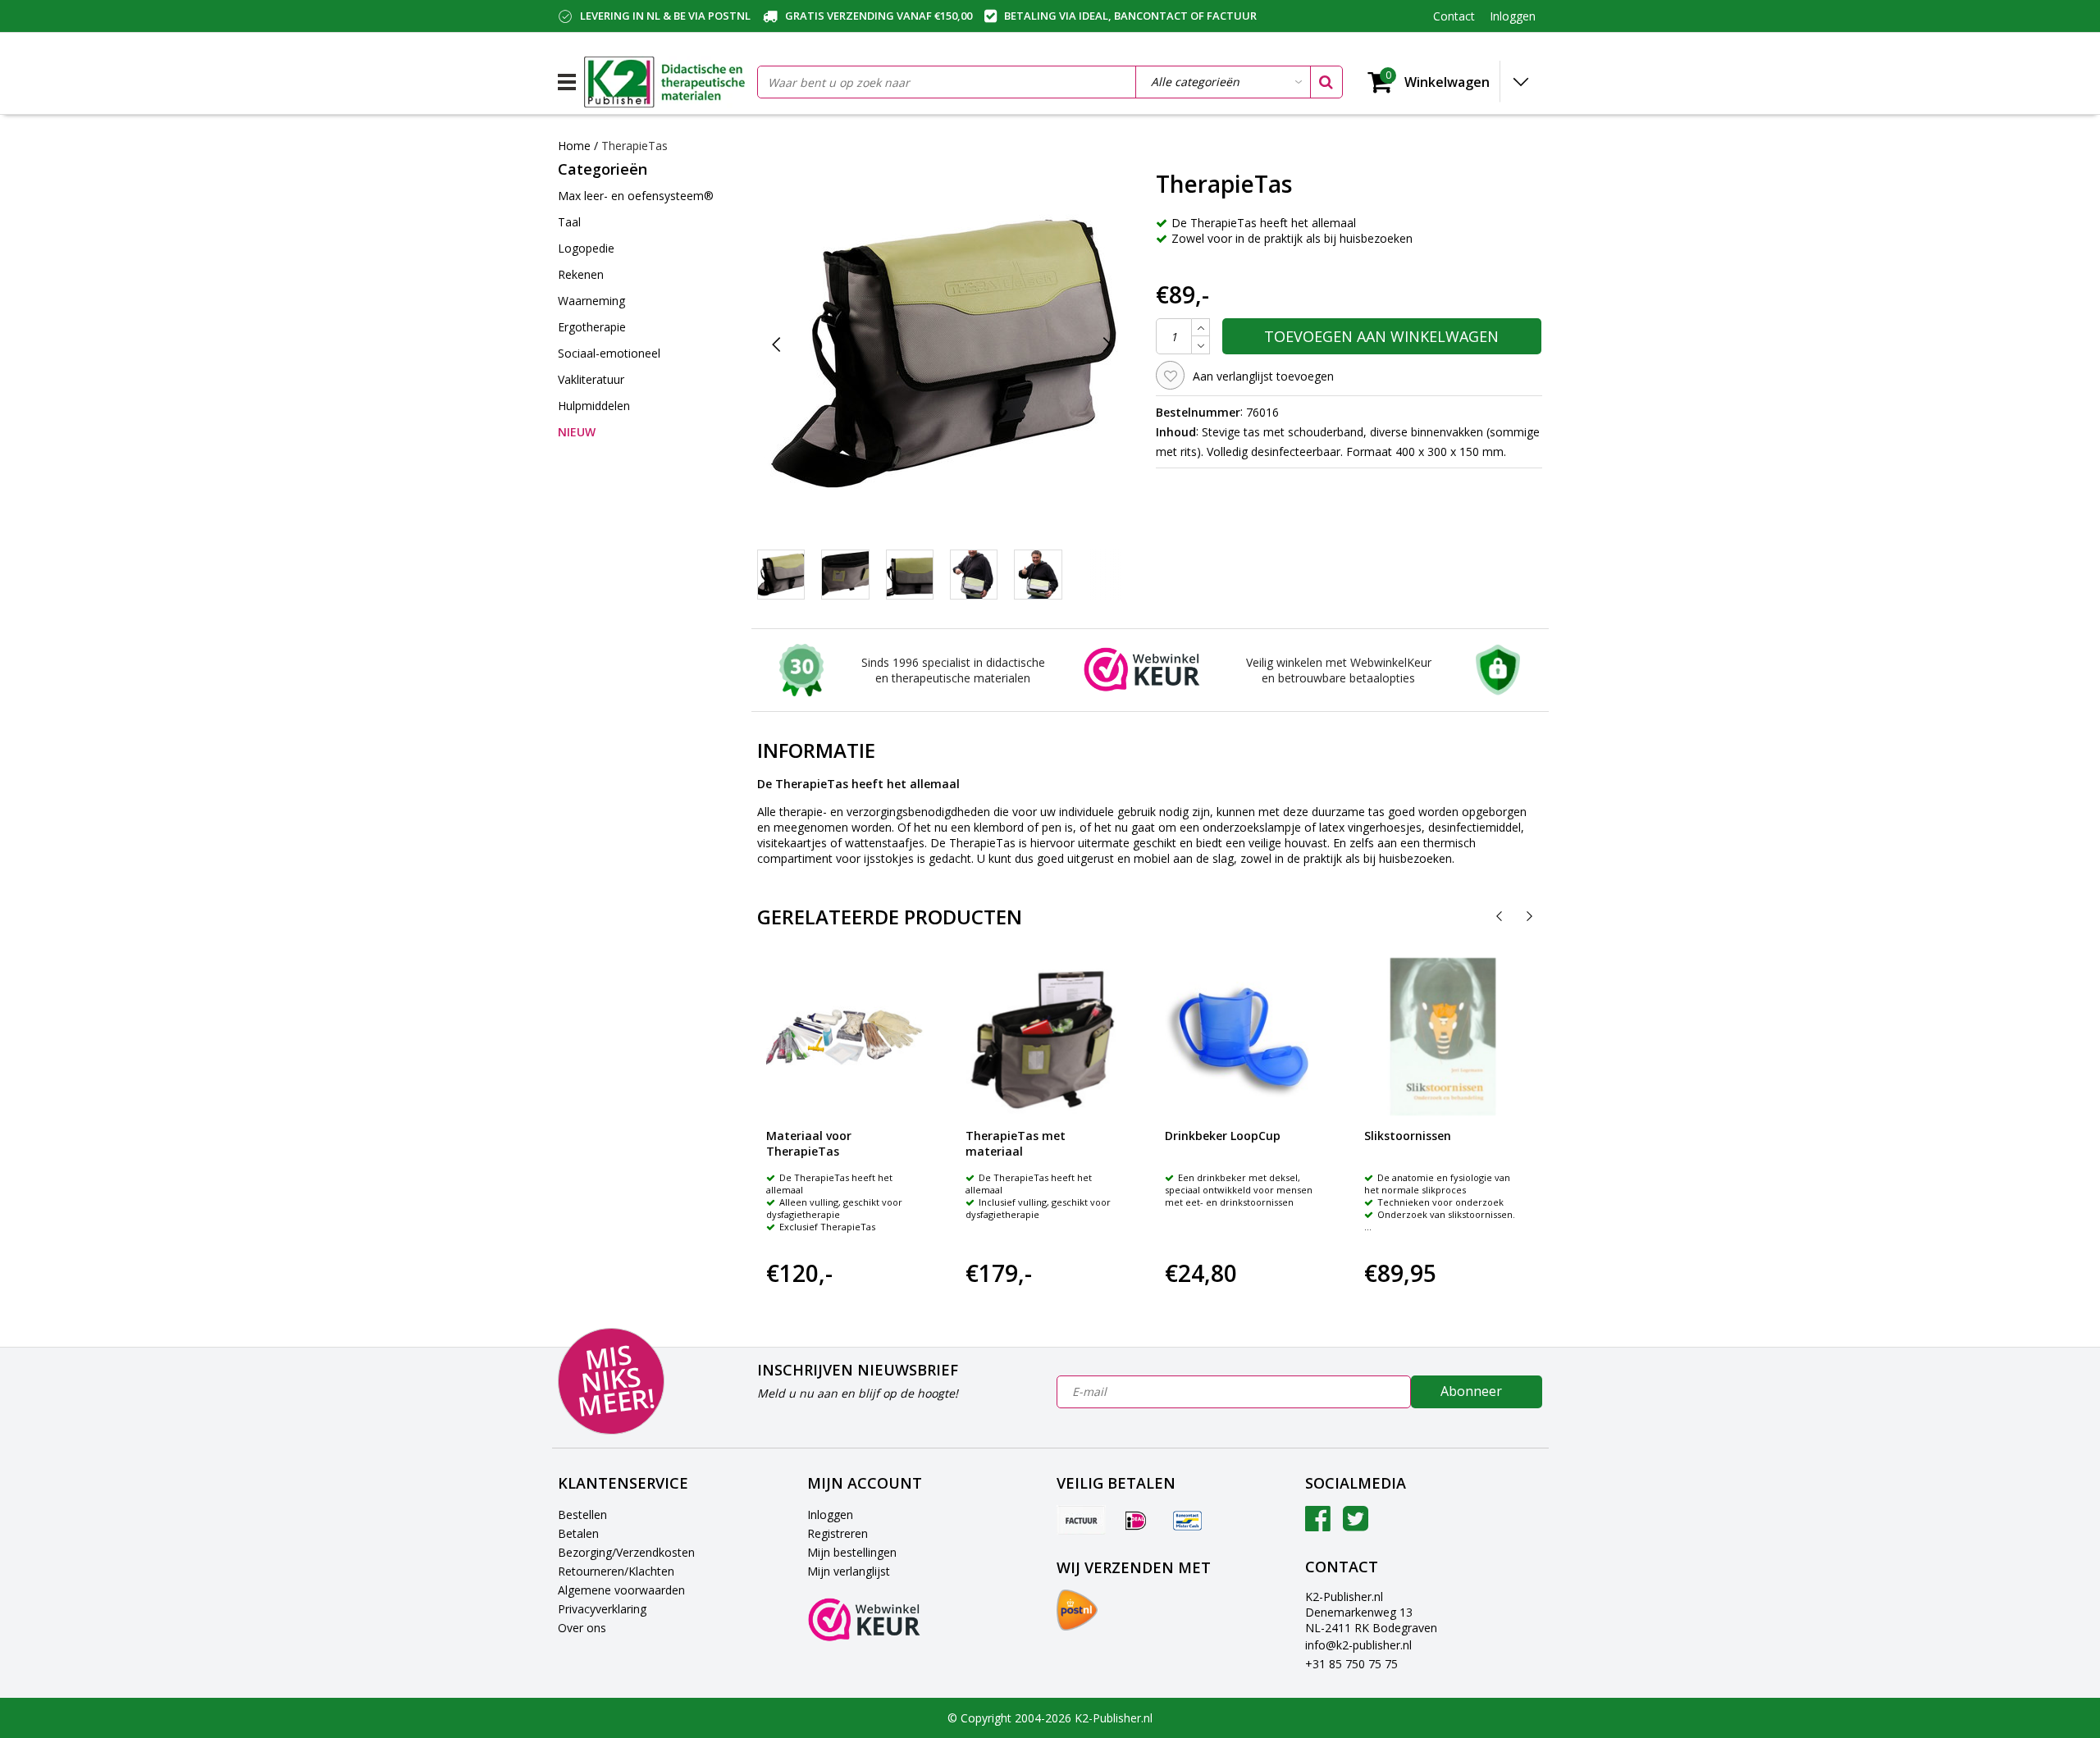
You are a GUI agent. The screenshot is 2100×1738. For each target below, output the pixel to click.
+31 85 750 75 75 (1351, 1664)
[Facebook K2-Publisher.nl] (1318, 1524)
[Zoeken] (1326, 82)
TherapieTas (635, 146)
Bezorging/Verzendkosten (626, 1552)
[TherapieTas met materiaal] (1044, 1037)
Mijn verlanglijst (849, 1571)
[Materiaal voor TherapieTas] (845, 1037)
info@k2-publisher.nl (1358, 1645)
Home (574, 146)
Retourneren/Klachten (616, 1571)
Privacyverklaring (602, 1609)
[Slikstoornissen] (1443, 1037)
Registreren (838, 1533)
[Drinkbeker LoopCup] (1244, 1037)
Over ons (582, 1628)
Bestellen (582, 1514)
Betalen (578, 1533)
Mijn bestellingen (852, 1552)
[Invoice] (1081, 1520)
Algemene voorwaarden (621, 1590)
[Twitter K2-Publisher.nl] (1356, 1524)
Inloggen (830, 1514)
